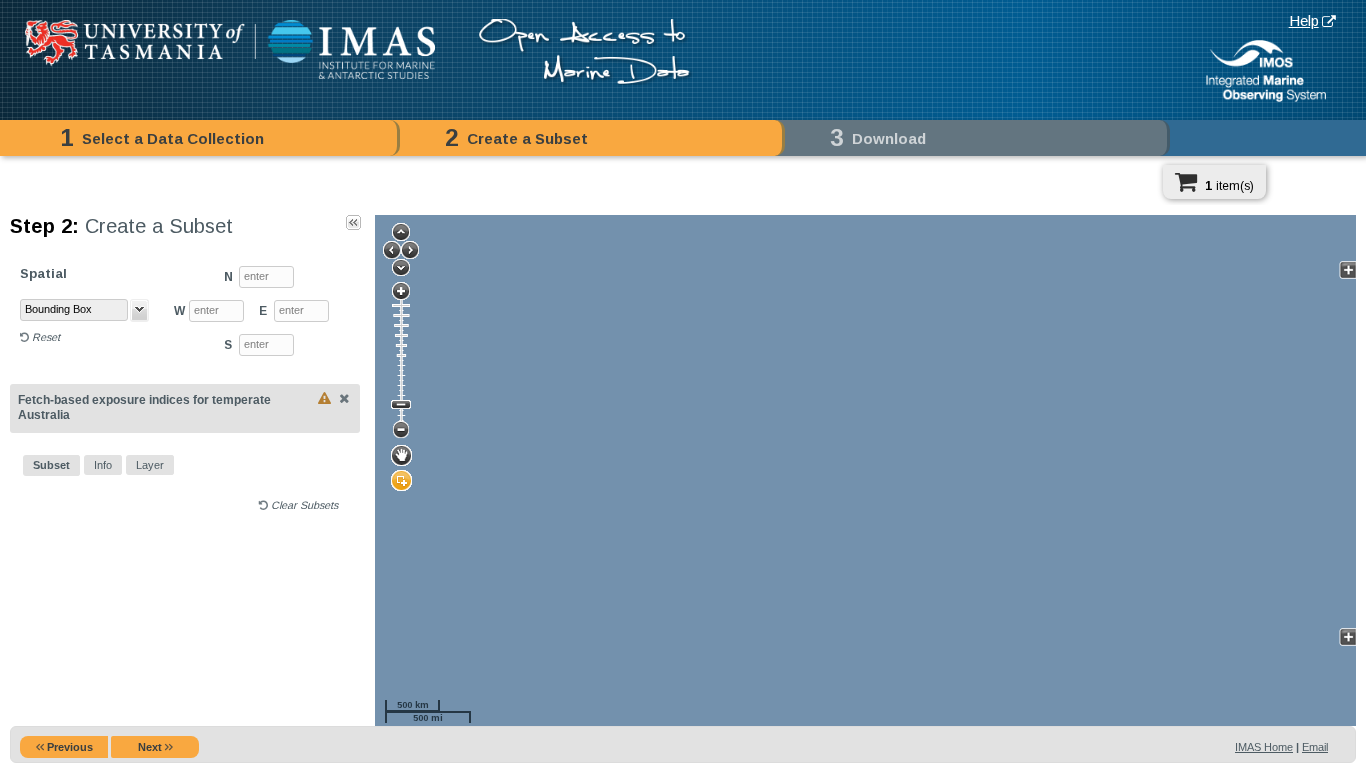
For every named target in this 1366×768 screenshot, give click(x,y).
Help (1304, 20)
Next (151, 747)
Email (1315, 747)
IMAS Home (1264, 747)
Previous (68, 747)
